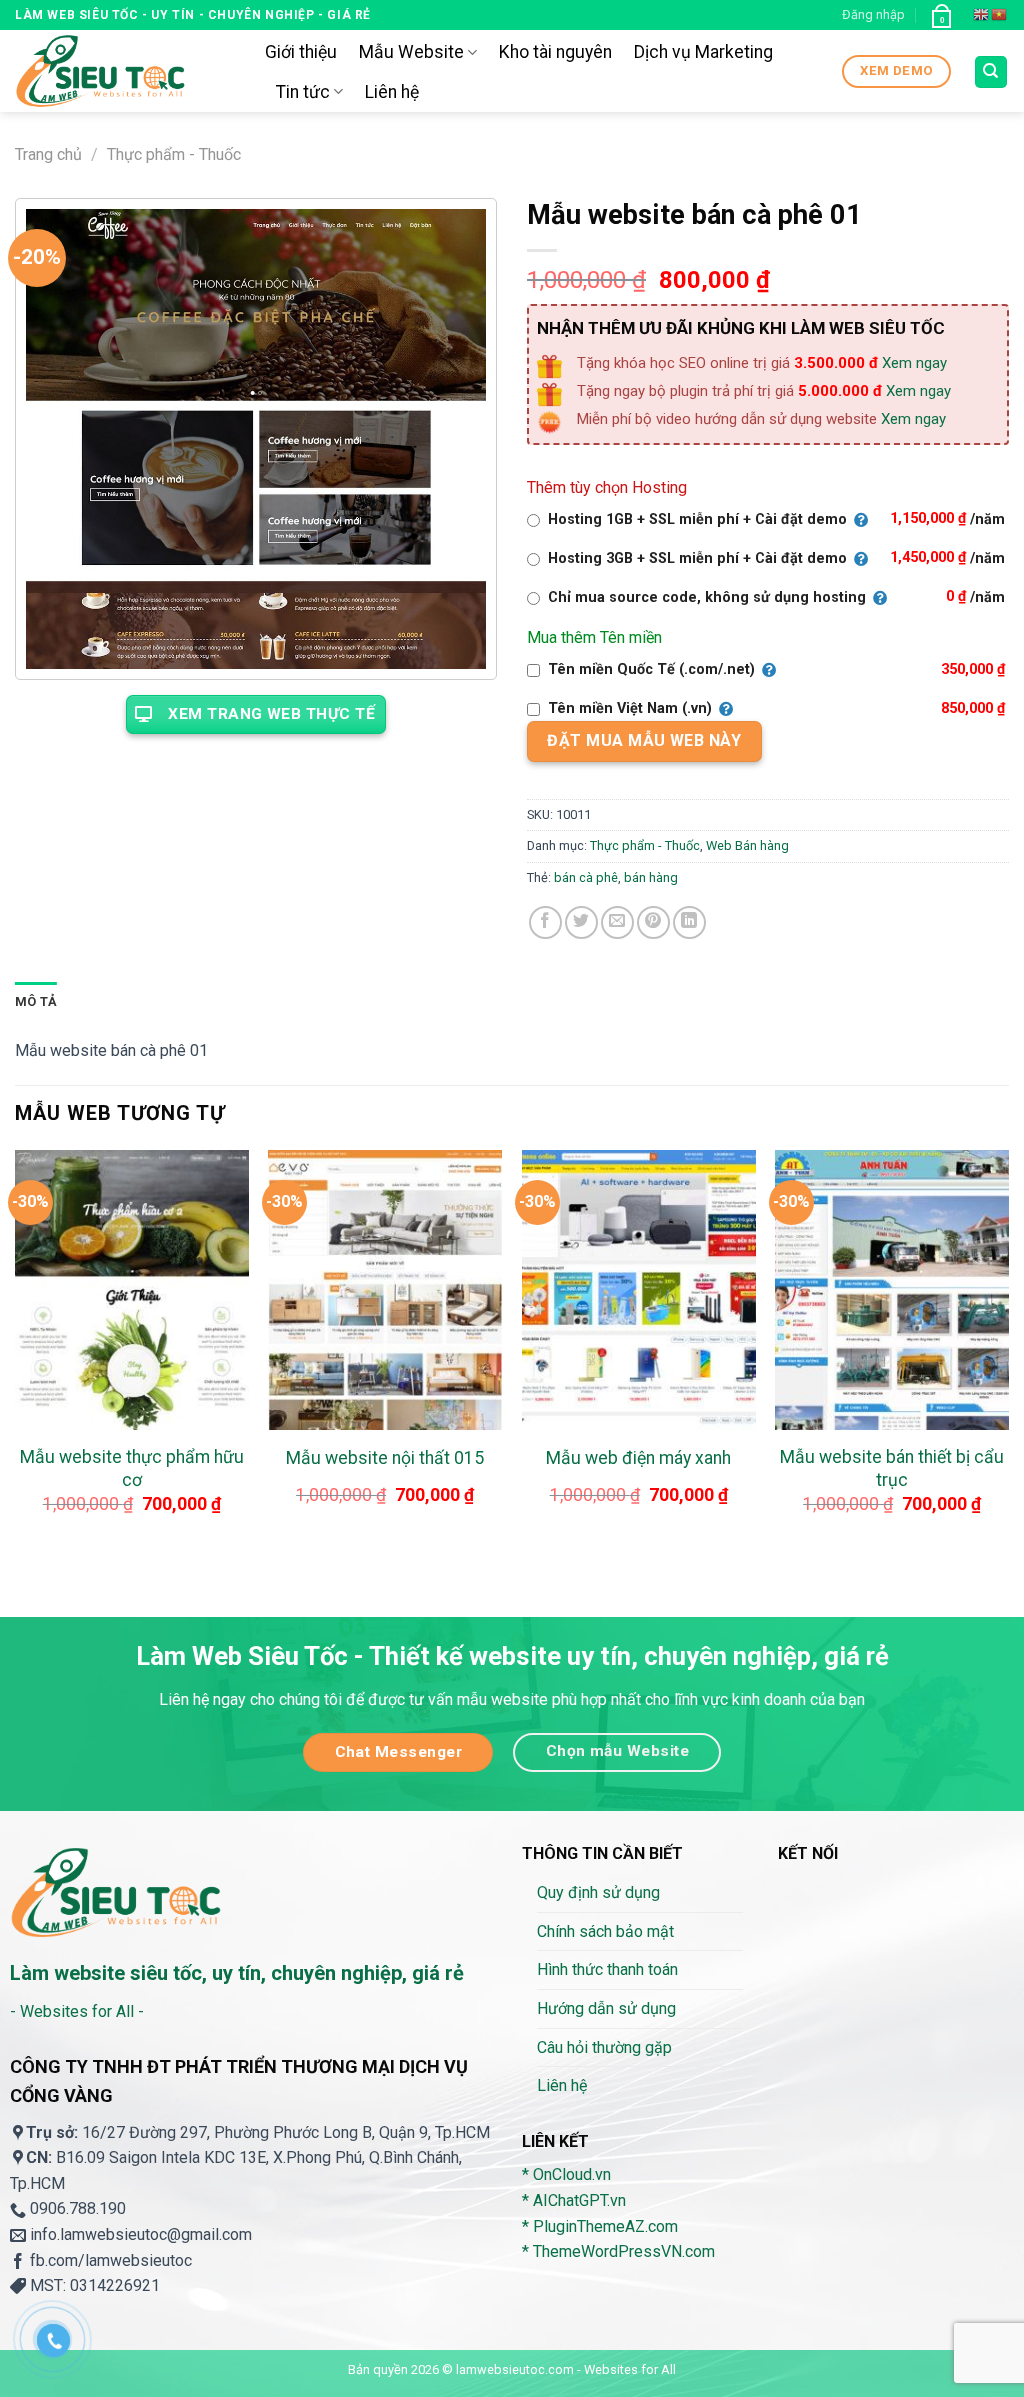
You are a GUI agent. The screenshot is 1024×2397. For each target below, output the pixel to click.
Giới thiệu (301, 52)
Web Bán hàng (747, 845)
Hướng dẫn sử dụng (606, 2008)
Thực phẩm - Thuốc (174, 154)
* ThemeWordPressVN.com (618, 2251)
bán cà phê (586, 877)
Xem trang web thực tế (271, 714)
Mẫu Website (411, 52)
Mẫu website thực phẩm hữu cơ (132, 1468)
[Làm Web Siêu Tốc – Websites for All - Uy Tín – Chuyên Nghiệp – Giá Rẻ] (125, 71)
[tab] (36, 1002)
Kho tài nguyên (555, 52)
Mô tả (36, 1001)
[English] (982, 15)
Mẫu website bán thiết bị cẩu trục (892, 1468)
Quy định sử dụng (598, 1892)
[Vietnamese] (1000, 15)
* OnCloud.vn (566, 2174)
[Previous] (16, 1352)
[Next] (1008, 1352)
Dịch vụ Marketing (703, 52)
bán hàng (651, 877)
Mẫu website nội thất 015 (385, 1458)
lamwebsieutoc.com (515, 2369)
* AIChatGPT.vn (574, 2200)
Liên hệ (392, 92)
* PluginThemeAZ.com (600, 2226)
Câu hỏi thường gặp (604, 2047)
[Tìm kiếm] (991, 72)
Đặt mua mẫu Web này (644, 740)
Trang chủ (48, 154)
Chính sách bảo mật (605, 1931)
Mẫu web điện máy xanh (638, 1458)
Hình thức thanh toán (607, 1969)
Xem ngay (914, 363)
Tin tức (303, 92)
